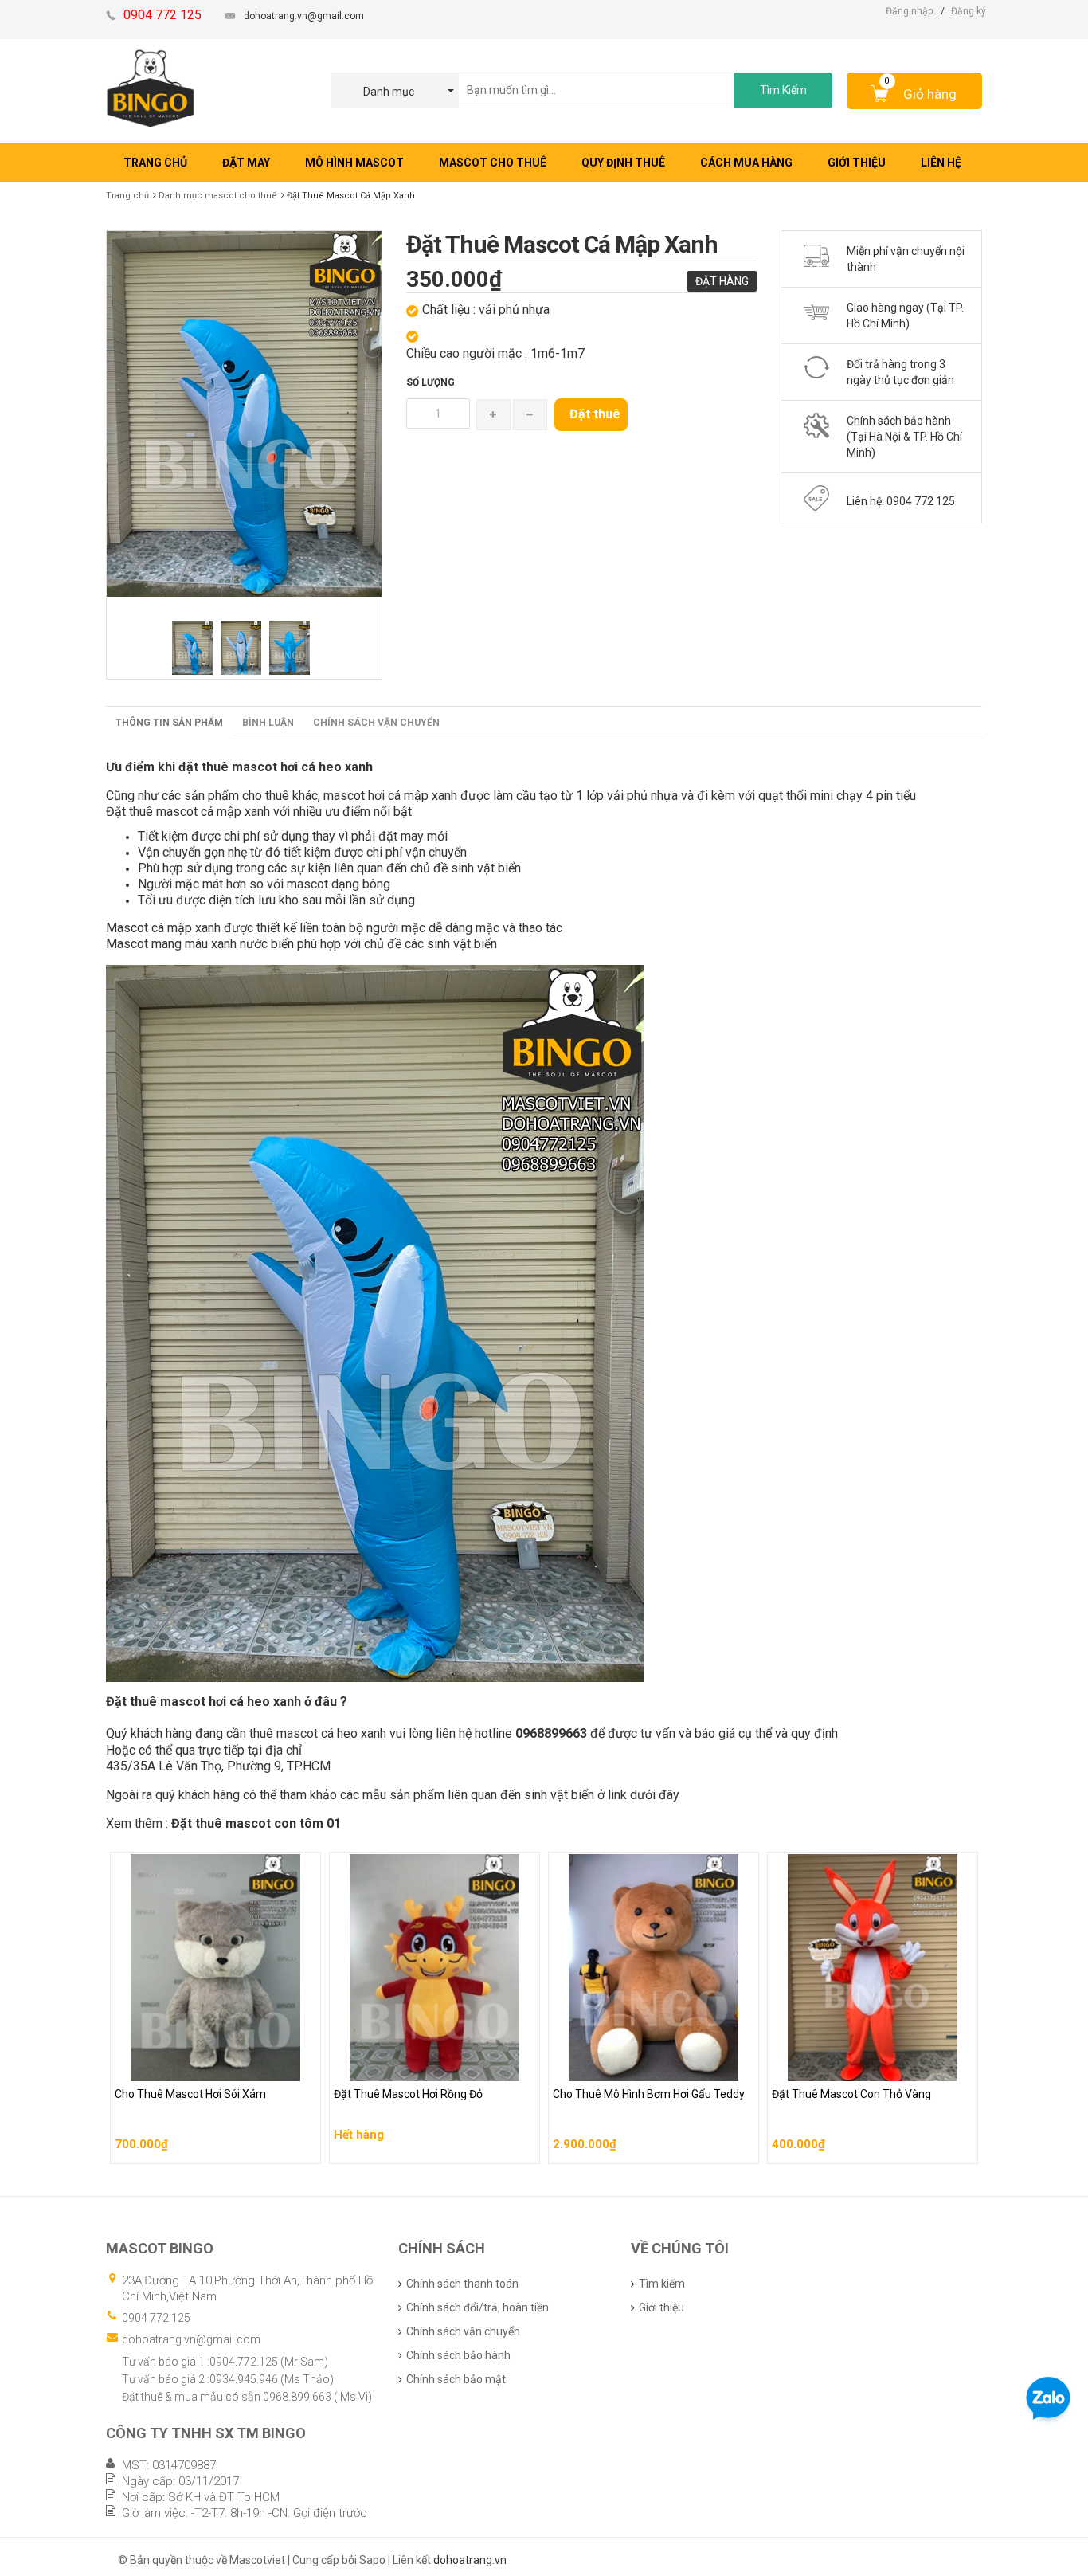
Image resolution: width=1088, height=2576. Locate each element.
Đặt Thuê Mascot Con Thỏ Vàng (852, 2065)
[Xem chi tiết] (304, 2147)
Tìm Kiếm (783, 90)
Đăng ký (969, 11)
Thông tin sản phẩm (169, 723)
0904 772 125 (156, 2318)
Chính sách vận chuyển (376, 723)
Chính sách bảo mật (456, 2379)
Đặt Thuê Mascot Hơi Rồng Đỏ (409, 2065)
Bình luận (268, 723)
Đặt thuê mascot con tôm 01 (256, 1823)
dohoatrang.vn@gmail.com (304, 16)
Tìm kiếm (662, 2284)
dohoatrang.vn (470, 2560)
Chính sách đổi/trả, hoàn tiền (477, 2307)
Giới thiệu (661, 2307)
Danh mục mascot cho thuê (218, 196)
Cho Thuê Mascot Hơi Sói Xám (193, 2065)
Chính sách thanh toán (462, 2284)
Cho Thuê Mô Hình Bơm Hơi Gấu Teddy (652, 2065)
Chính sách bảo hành (458, 2355)
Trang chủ (127, 196)
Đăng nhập (909, 11)
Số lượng (431, 382)
